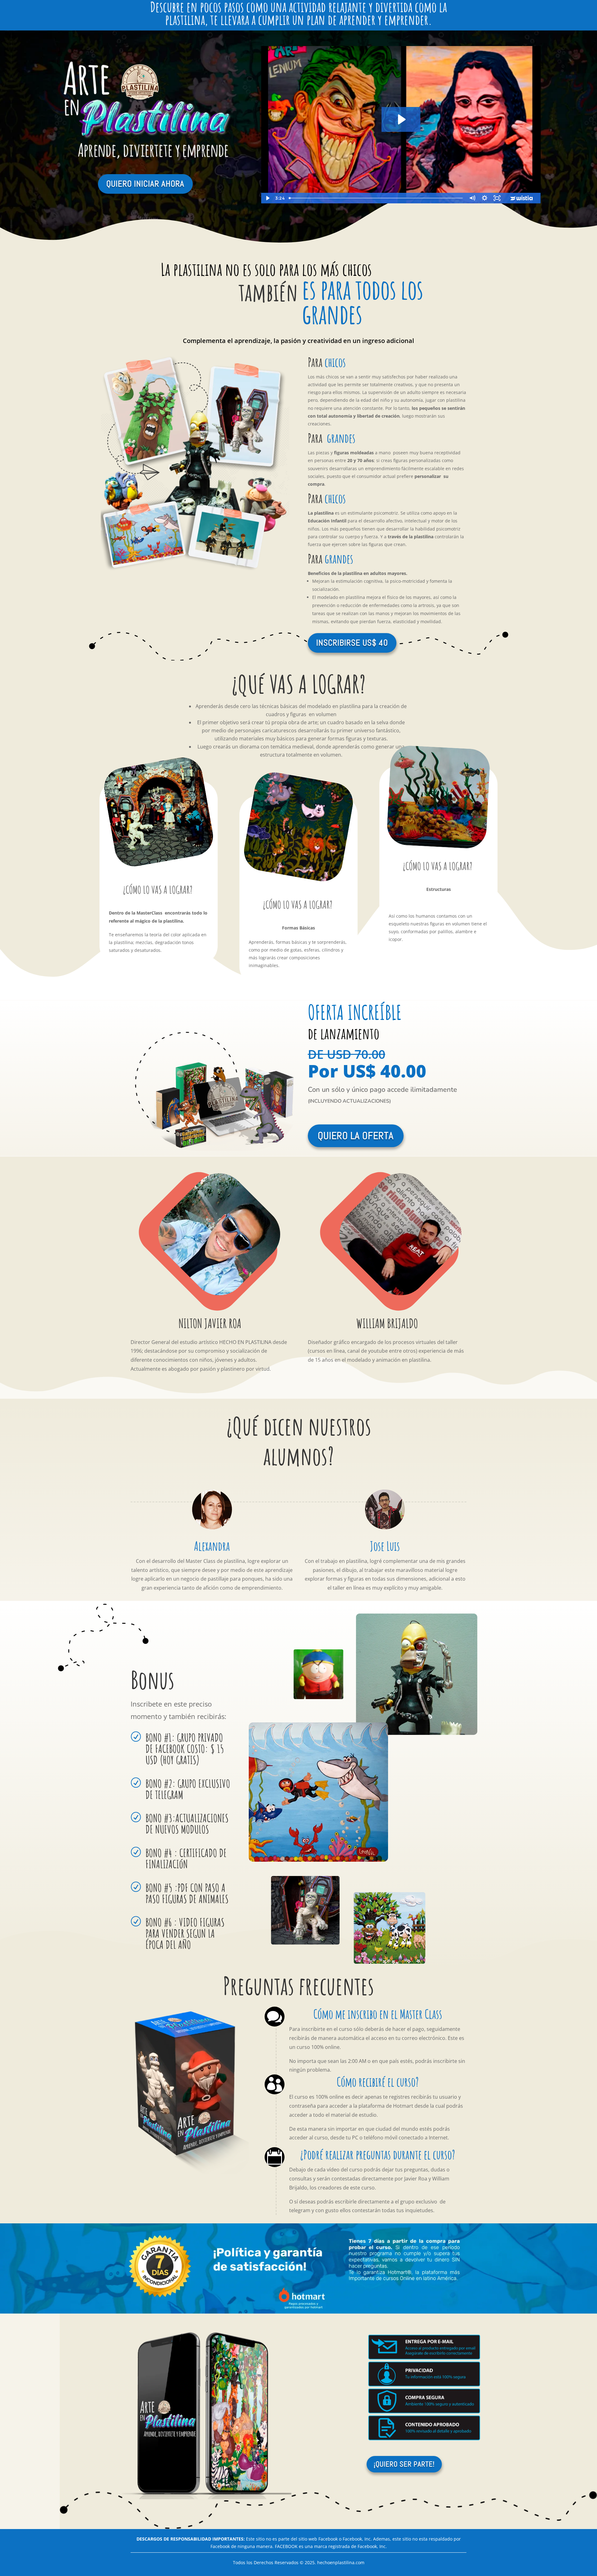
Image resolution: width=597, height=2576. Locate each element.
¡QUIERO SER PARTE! (404, 2464)
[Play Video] (267, 198)
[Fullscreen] (497, 198)
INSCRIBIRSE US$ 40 (352, 643)
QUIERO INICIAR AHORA (145, 184)
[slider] (376, 198)
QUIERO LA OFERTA (356, 1136)
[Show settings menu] (485, 198)
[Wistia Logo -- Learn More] (522, 198)
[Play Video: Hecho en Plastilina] (401, 119)
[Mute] (472, 198)
